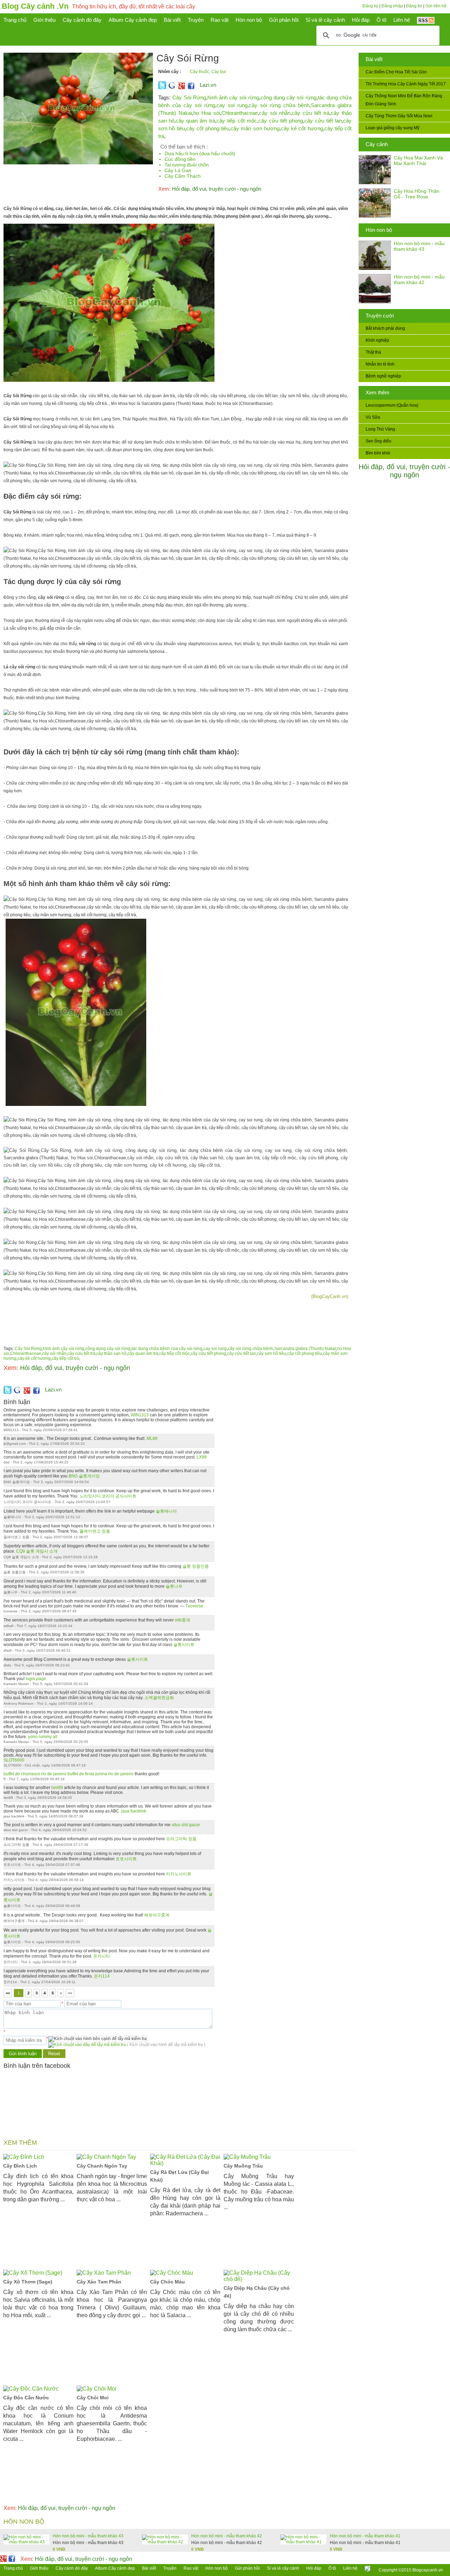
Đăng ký (370, 6)
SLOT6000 (14, 1760)
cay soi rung (232, 105)
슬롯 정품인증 (196, 1566)
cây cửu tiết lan (323, 121)
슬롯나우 (174, 1586)
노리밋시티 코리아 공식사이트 (108, 1496)
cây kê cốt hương (302, 128)
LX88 (202, 1457)
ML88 (152, 1438)
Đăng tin (414, 6)
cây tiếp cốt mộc (237, 121)
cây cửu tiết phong (281, 121)
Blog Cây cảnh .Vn (35, 6)
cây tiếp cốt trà (65, 1358)
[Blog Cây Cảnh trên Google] (181, 88)
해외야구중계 (157, 1915)
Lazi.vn (208, 85)
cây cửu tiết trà (311, 113)
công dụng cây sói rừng (288, 97)
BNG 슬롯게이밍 (84, 1476)
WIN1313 (140, 1415)
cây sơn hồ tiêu (272, 1353)
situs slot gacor (186, 1825)
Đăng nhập (392, 6)
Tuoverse (194, 1606)
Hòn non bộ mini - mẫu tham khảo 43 (419, 246)
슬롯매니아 (166, 1511)
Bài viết (374, 59)
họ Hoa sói (207, 113)
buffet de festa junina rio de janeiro (101, 1774)
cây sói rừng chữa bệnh (279, 105)
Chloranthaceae (240, 113)
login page (36, 1679)
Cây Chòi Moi (93, 2398)
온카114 (102, 1976)
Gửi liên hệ (436, 6)
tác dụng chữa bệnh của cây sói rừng (167, 1349)
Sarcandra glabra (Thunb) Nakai (305, 1349)
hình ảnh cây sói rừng (233, 97)
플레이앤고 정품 (95, 1531)
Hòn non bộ (379, 230)
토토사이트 (126, 1859)
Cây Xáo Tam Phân (99, 2282)
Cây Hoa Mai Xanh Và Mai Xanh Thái (418, 160)
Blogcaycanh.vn (428, 2570)
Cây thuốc (200, 72)
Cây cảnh (377, 144)
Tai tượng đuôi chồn (187, 165)
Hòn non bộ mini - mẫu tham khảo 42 (419, 280)
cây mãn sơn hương (255, 128)
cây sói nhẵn (275, 113)
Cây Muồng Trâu (243, 2166)
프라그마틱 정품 (181, 1839)
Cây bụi (219, 72)
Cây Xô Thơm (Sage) (28, 2282)
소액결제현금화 (159, 1698)
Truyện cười (380, 316)
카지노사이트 (179, 1874)
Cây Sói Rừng (189, 97)
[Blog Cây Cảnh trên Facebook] (191, 88)
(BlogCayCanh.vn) (330, 1296)
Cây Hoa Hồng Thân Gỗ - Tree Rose (417, 194)
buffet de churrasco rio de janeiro (35, 1774)
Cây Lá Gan (178, 170)
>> (70, 1993)
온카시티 (102, 1956)
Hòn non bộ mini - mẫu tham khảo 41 (365, 2536)
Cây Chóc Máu (168, 2282)
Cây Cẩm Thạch (183, 176)
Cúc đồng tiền (180, 159)
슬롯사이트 (184, 1645)
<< (8, 1993)
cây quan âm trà (195, 121)
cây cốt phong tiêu (208, 128)
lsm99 (57, 1788)
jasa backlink (134, 1811)
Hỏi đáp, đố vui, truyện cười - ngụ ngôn (404, 471)
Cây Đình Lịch (20, 2166)
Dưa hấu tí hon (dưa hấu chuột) (200, 153)
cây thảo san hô (111, 1353)
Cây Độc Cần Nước (26, 2398)
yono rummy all (43, 1737)
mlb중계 (182, 1620)
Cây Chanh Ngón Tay (102, 2166)
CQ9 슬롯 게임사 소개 (37, 1551)
